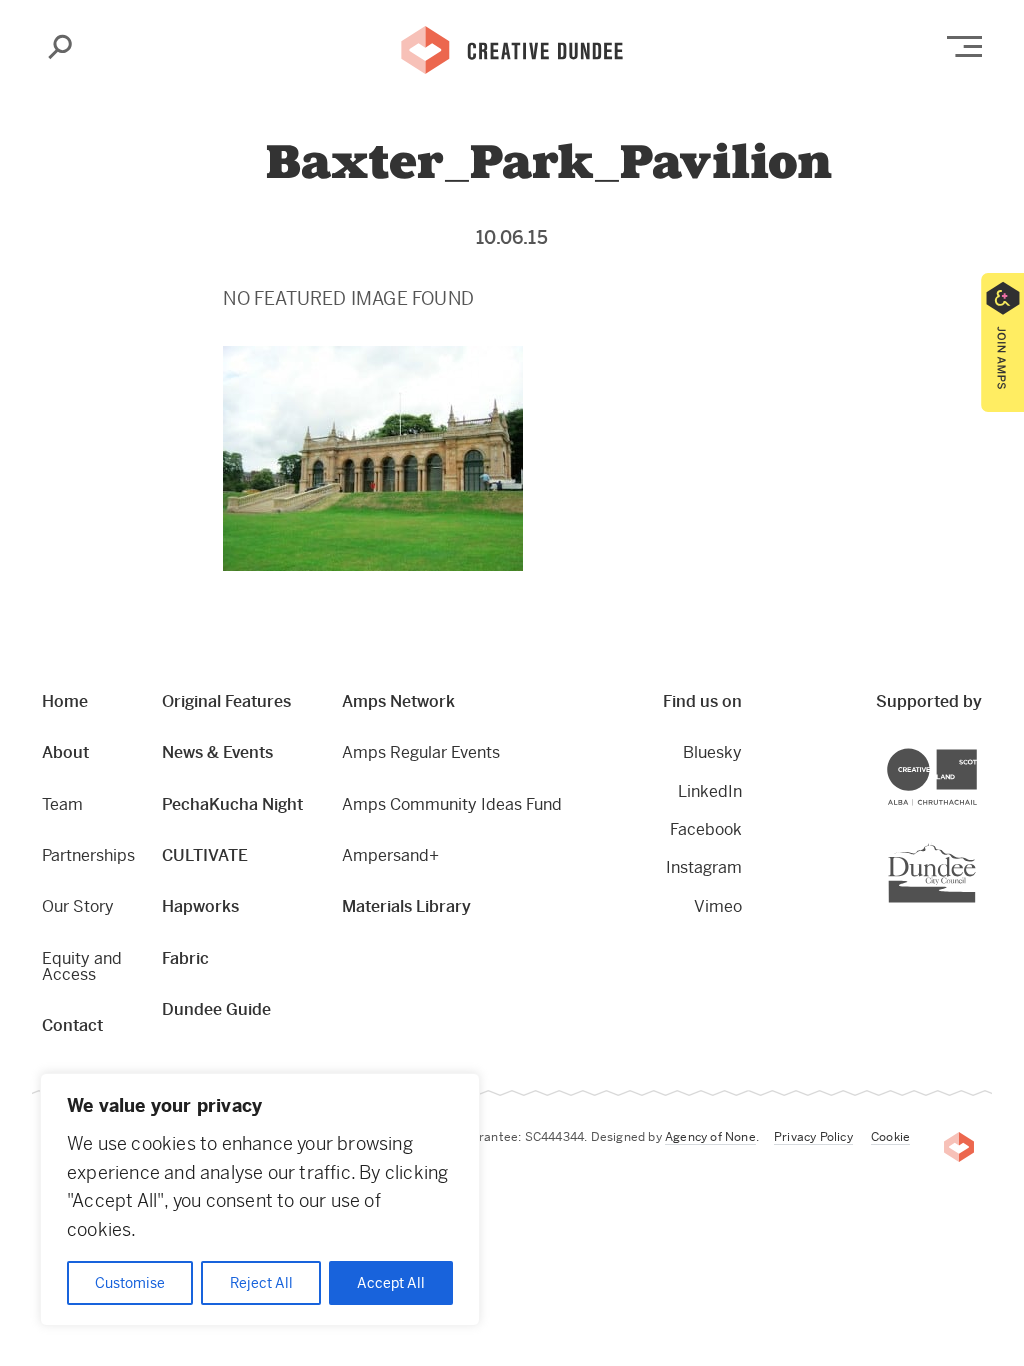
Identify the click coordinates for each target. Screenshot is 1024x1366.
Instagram (704, 867)
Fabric (185, 958)
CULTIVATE (205, 855)
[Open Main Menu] (964, 46)
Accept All (391, 1283)
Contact (72, 1025)
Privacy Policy (813, 1137)
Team (62, 804)
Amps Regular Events (421, 752)
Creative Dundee (512, 48)
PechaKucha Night (232, 804)
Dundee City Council (975, 845)
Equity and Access (82, 966)
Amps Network (398, 701)
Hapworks (200, 906)
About (65, 752)
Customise (130, 1283)
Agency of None (710, 1137)
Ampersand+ (390, 855)
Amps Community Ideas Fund (452, 804)
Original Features (226, 701)
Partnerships (88, 855)
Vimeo (718, 906)
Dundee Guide (216, 1009)
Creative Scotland (976, 751)
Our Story (78, 906)
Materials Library (406, 906)
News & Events (217, 752)
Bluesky (712, 752)
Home (65, 701)
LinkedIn (710, 791)
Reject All (261, 1283)
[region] (260, 1199)
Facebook (706, 829)
